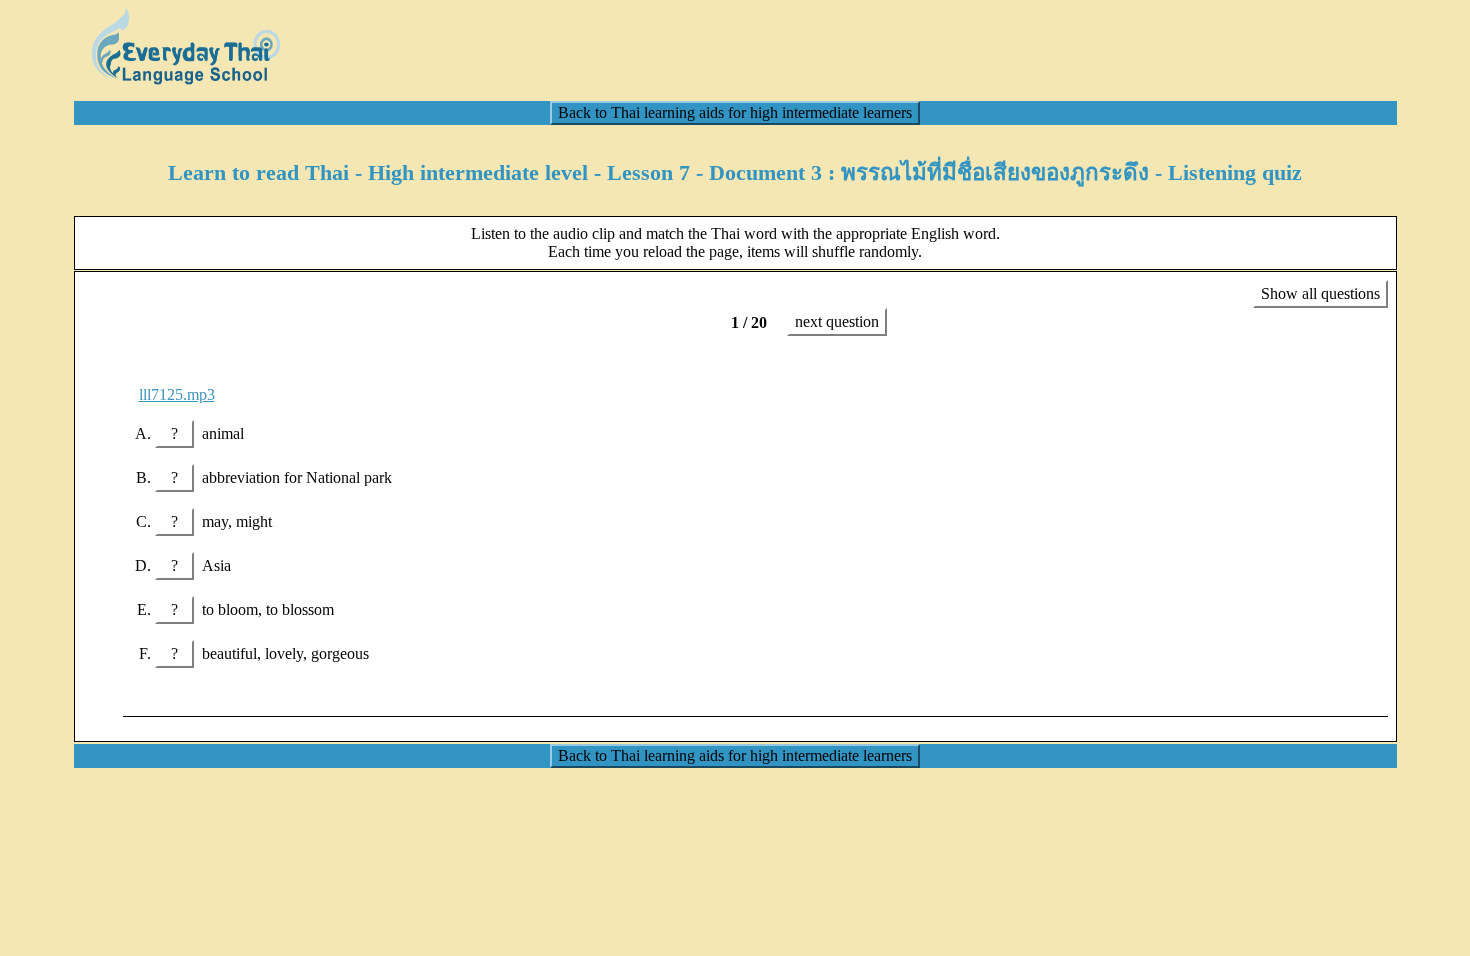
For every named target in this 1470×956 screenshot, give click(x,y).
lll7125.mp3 (177, 394)
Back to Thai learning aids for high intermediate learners (735, 112)
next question (837, 321)
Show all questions (1320, 293)
